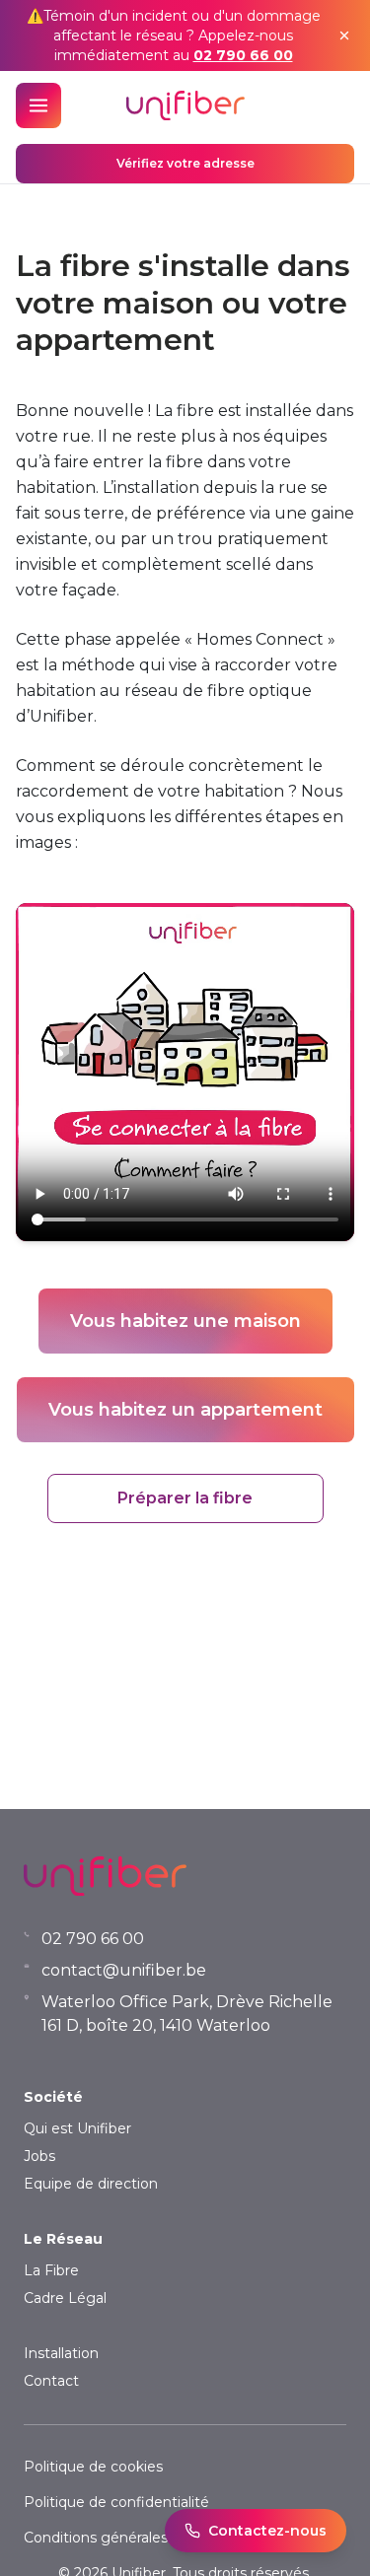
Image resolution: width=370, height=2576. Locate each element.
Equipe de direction (91, 2184)
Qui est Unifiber (77, 2128)
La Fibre (51, 2270)
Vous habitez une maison (185, 1321)
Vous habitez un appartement (185, 1410)
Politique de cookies (93, 2467)
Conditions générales (96, 2538)
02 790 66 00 (243, 55)
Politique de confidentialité (116, 2502)
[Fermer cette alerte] (344, 35)
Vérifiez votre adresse (185, 163)
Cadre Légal (65, 2298)
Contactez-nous (267, 2531)
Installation (61, 2353)
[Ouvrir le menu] (38, 105)
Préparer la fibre (185, 1498)
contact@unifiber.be (124, 1970)
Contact (51, 2381)
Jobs (39, 2156)
